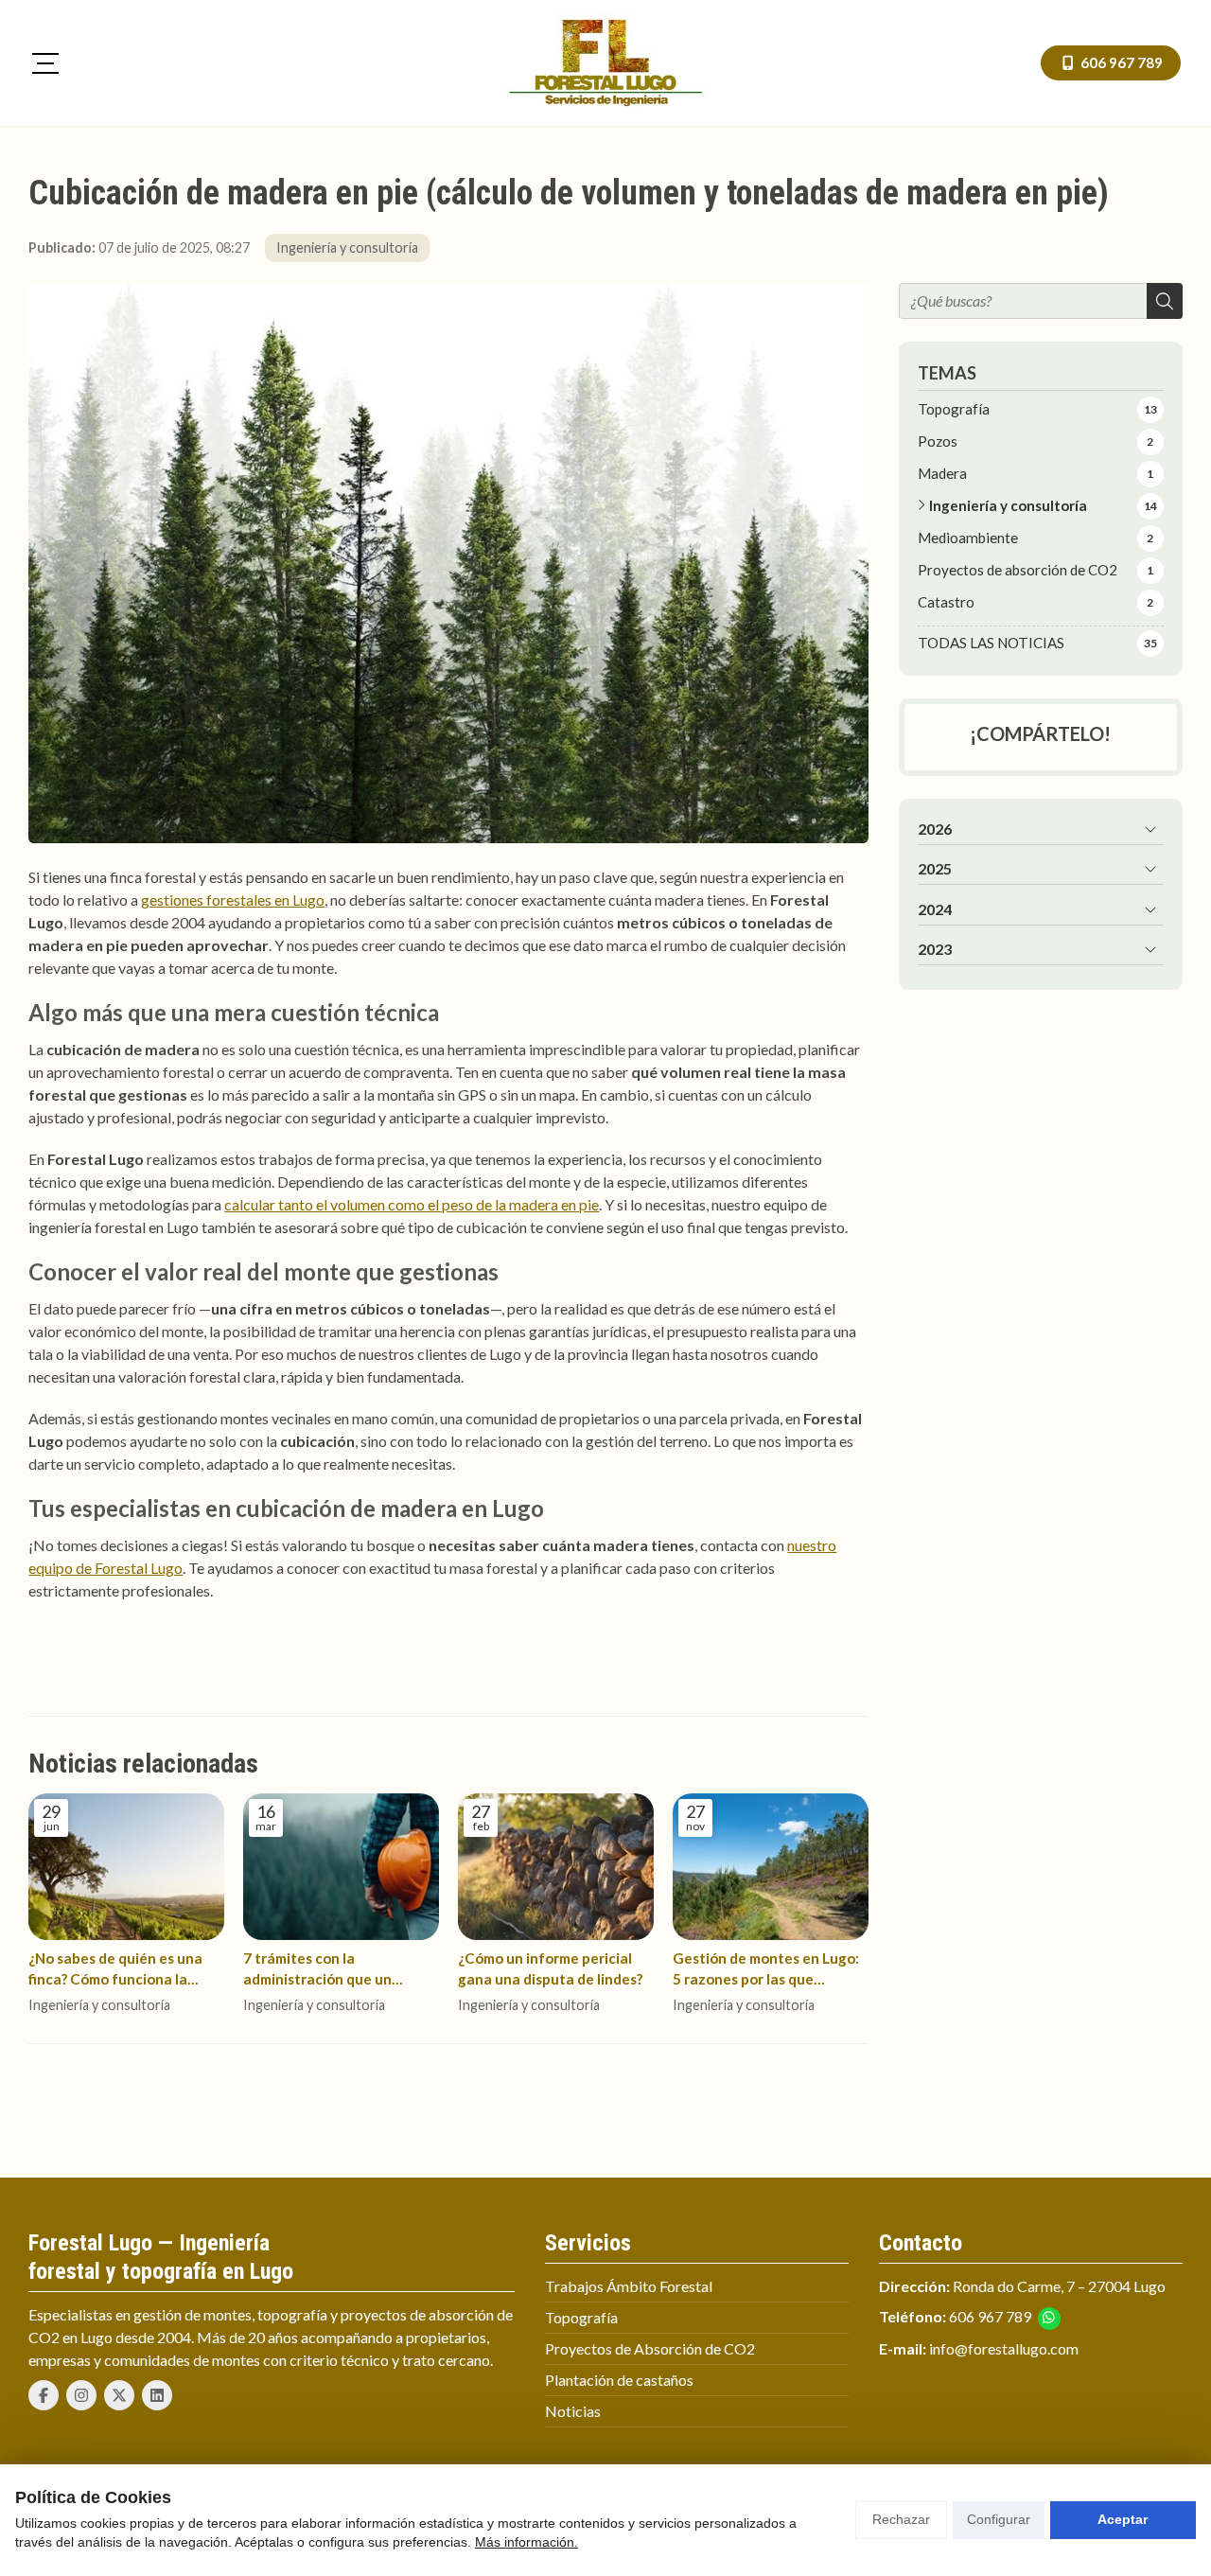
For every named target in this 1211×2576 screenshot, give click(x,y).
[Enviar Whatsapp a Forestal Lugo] (1049, 2319)
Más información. (527, 2542)
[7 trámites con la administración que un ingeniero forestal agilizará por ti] (341, 1867)
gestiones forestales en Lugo (233, 900)
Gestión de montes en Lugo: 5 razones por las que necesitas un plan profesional (766, 1969)
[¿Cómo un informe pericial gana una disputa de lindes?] (556, 1867)
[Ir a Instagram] (81, 2395)
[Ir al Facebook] (44, 2395)
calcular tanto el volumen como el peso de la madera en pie (412, 1204)
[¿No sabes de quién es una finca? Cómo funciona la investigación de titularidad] (126, 1867)
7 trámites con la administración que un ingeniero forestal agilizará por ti (335, 1969)
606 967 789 (990, 2316)
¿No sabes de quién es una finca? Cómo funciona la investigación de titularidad (122, 1969)
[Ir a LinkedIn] (157, 2395)
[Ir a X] (119, 2395)
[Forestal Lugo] (605, 63)
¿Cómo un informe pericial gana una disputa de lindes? (550, 1968)
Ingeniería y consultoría (347, 247)
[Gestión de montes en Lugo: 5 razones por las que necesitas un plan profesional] (771, 1867)
